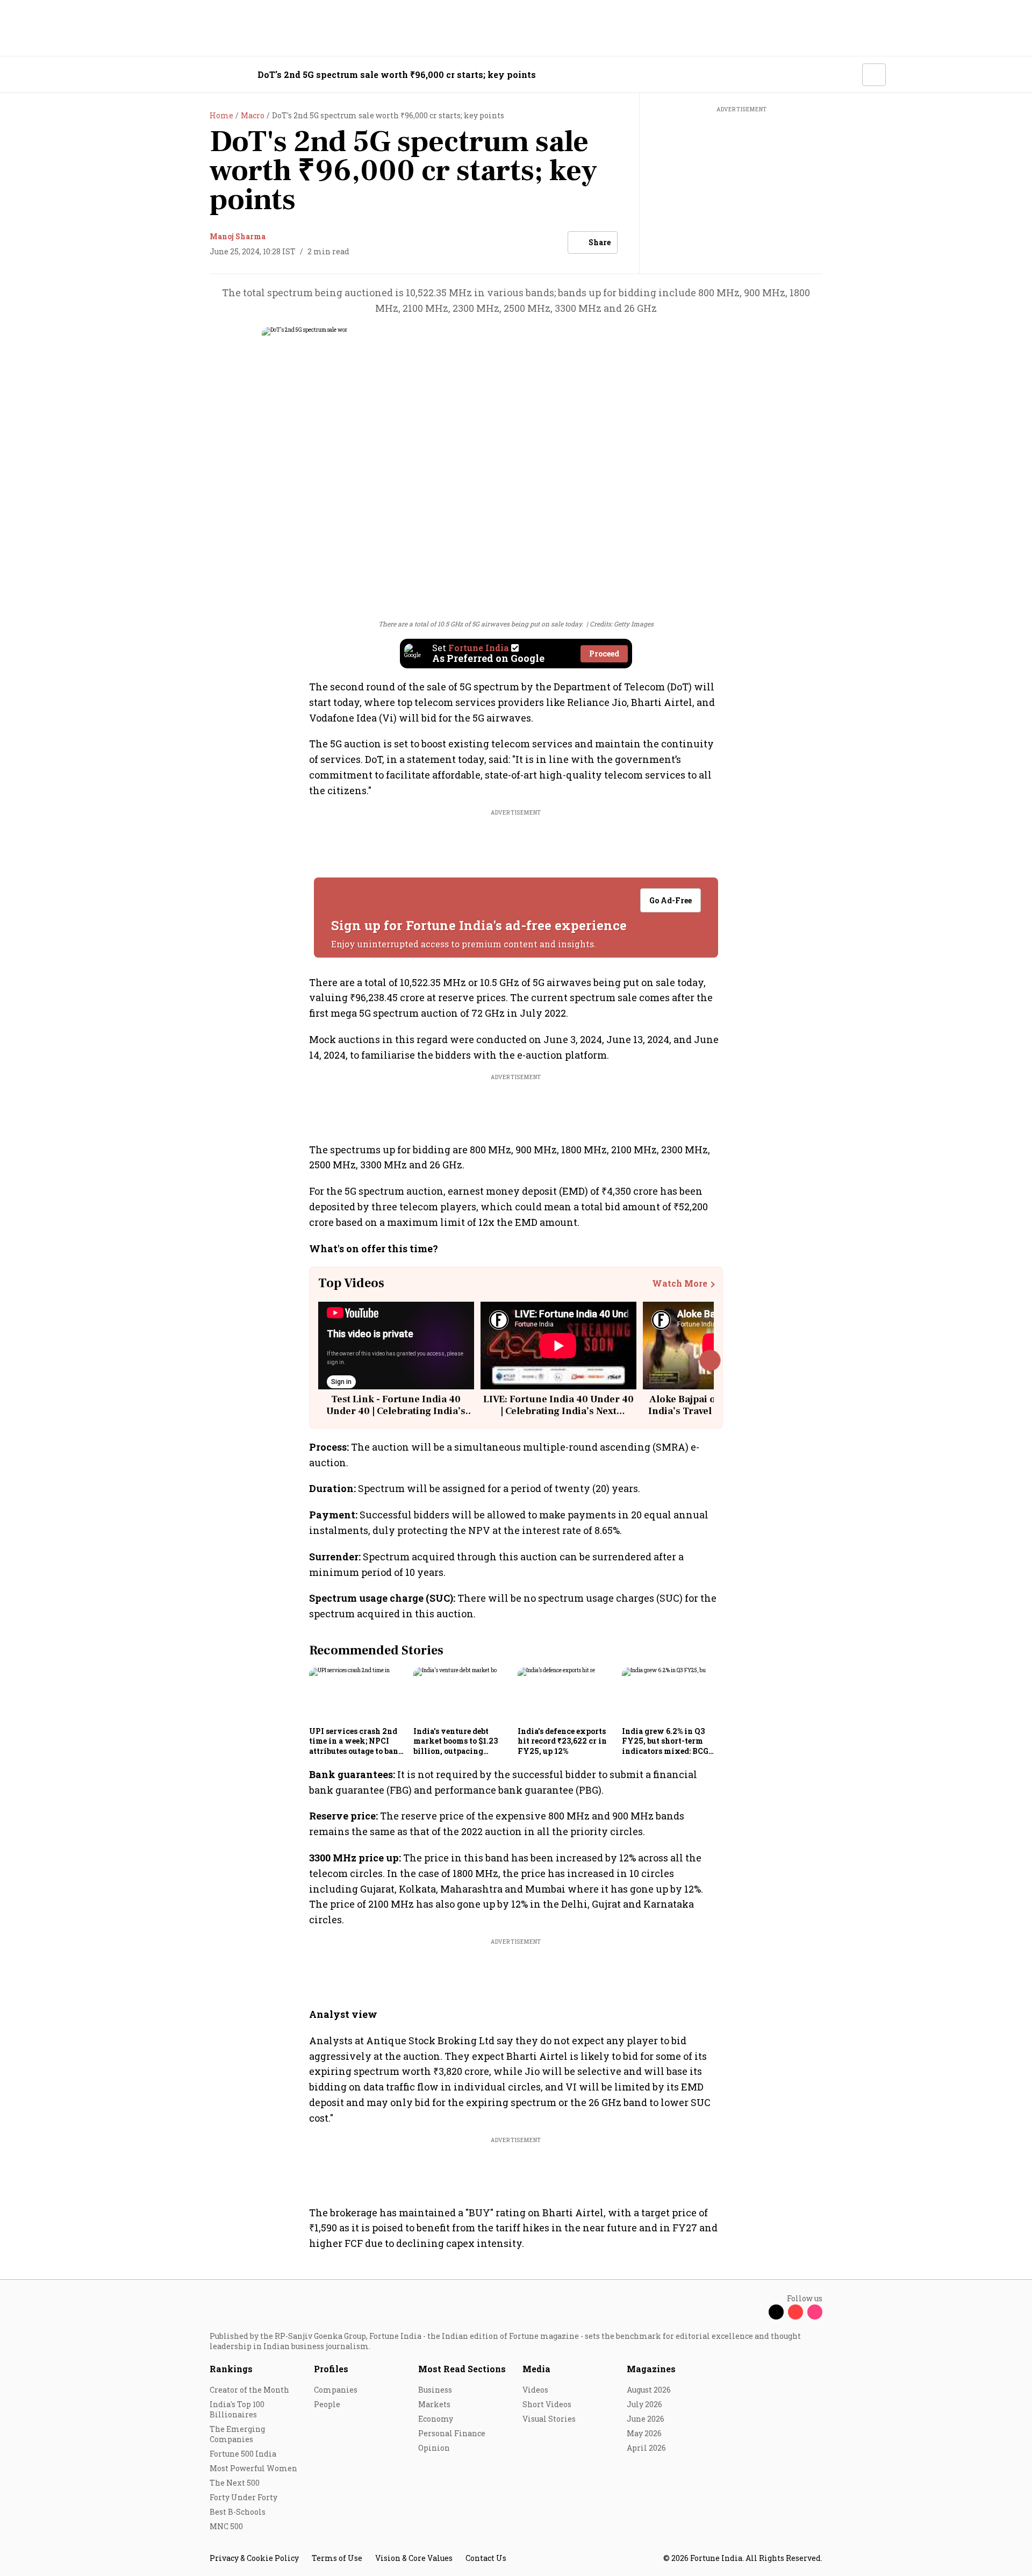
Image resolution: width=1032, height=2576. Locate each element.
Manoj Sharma (238, 236)
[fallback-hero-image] (358, 1695)
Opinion (434, 2448)
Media (536, 2369)
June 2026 (646, 2419)
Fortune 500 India (243, 2454)
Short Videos (547, 2404)
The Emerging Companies (237, 2434)
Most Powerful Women (253, 2468)
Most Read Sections (462, 2369)
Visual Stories (549, 2419)
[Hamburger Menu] (153, 75)
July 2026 (644, 2404)
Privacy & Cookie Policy (254, 2558)
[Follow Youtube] (795, 2312)
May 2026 (644, 2433)
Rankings (231, 2369)
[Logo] (204, 75)
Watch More (680, 1283)
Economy (436, 2419)
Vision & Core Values (414, 2558)
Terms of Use (337, 2558)
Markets (434, 2404)
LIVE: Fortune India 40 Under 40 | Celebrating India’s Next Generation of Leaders (558, 1411)
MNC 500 (226, 2526)
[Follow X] (776, 2312)
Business (435, 2390)
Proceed (604, 654)
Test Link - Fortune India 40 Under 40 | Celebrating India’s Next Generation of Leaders (396, 1411)
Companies (336, 2390)
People (327, 2404)
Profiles (331, 2369)
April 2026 (646, 2448)
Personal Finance (452, 2433)
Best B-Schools (238, 2512)
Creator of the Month (249, 2390)
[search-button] (847, 74)
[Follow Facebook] (757, 2312)
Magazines (651, 2369)
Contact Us (486, 2558)
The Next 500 (235, 2483)
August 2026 (649, 2390)
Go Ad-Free (671, 900)
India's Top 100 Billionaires (237, 2409)
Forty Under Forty (243, 2497)
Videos (535, 2390)
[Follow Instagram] (815, 2312)
